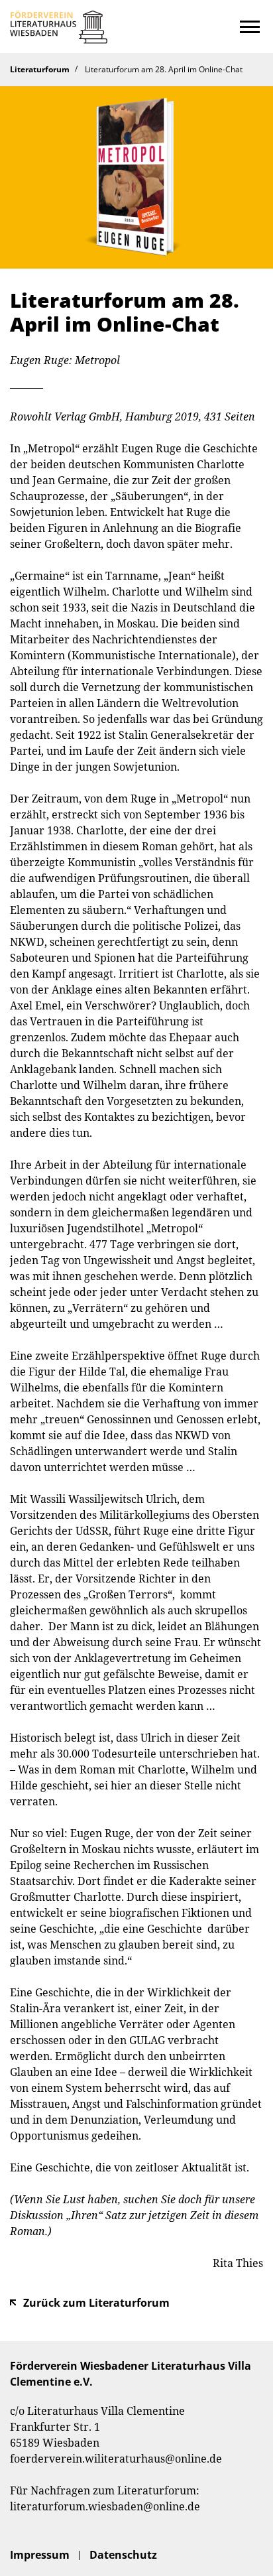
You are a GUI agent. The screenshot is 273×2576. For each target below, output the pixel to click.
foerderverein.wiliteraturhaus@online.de (116, 2459)
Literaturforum (40, 69)
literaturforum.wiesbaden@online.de (105, 2506)
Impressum (40, 2555)
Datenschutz (123, 2555)
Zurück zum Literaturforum (96, 2303)
